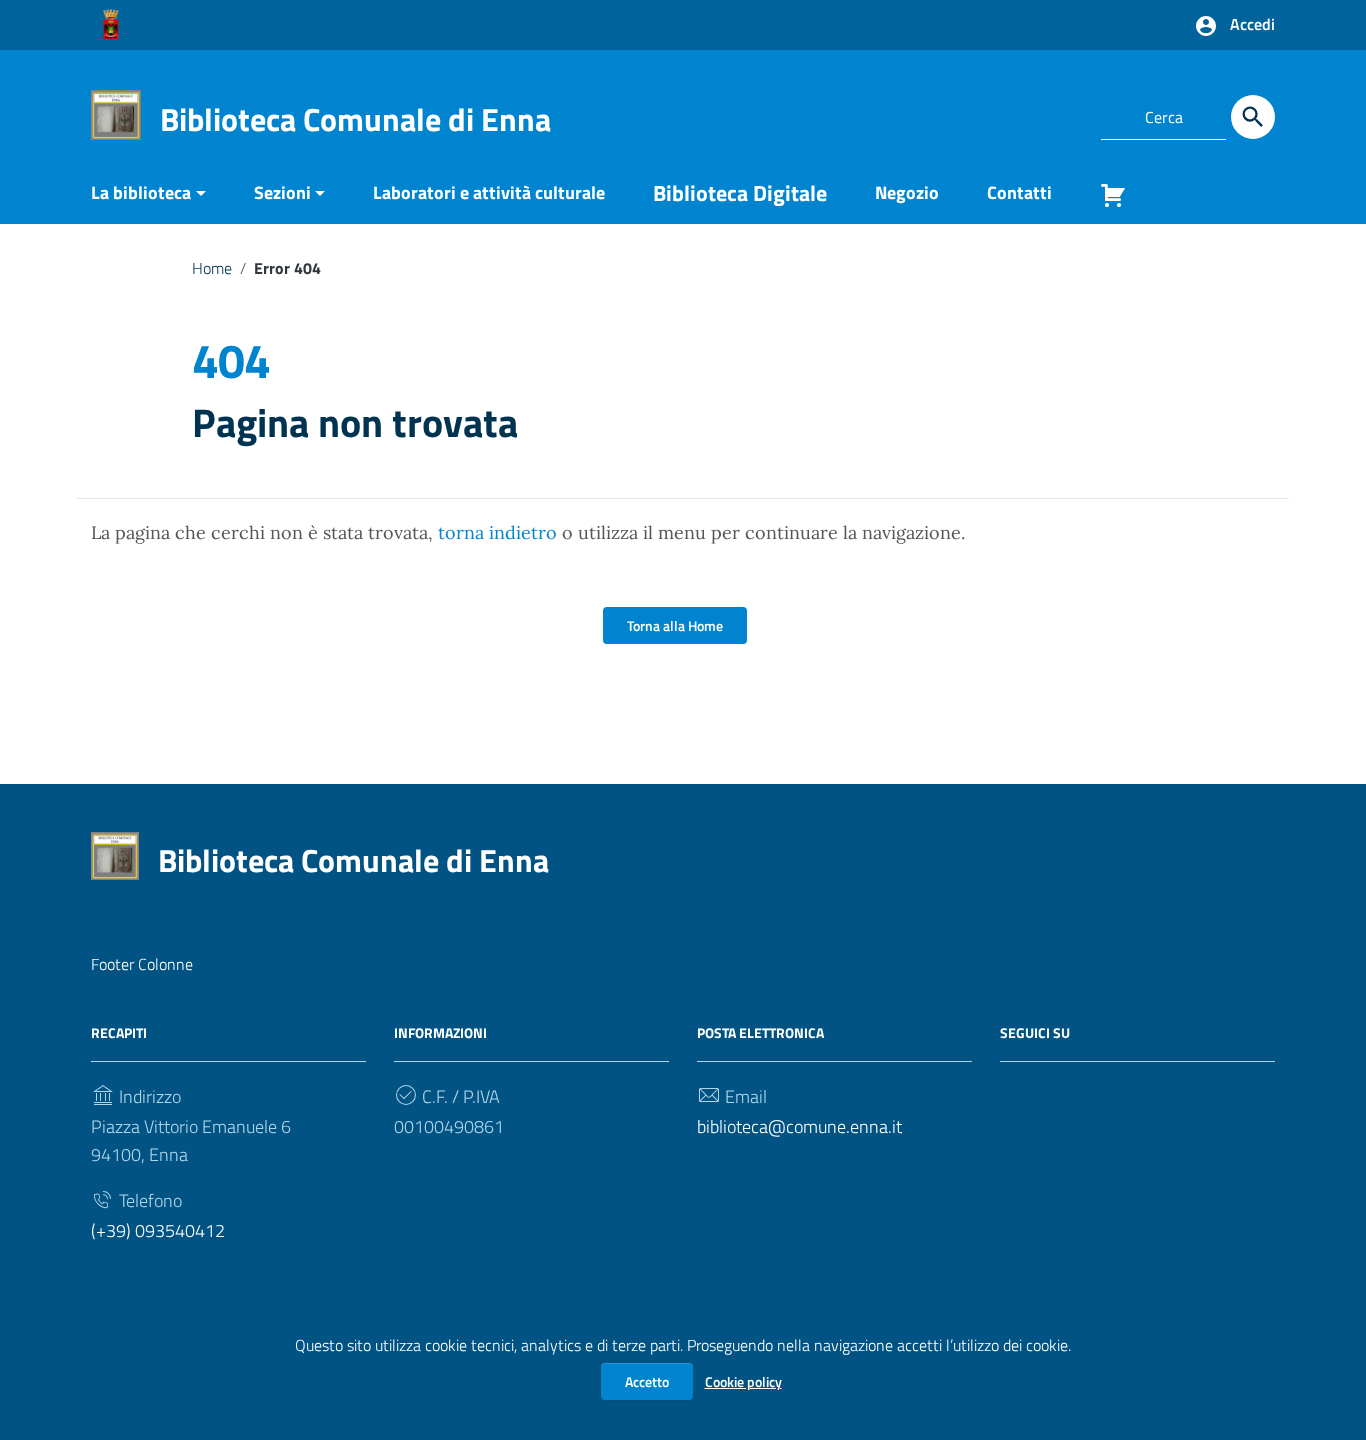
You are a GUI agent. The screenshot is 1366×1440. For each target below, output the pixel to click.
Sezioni (282, 192)
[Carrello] (1105, 199)
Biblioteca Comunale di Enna (355, 119)
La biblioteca (141, 192)
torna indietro (497, 532)
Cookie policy (743, 1381)
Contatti (1019, 192)
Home (212, 268)
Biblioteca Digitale (740, 193)
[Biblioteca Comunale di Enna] (116, 113)
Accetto (647, 1381)
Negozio (907, 192)
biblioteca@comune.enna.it (799, 1126)
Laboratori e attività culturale (489, 192)
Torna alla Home (675, 625)
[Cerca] (1253, 117)
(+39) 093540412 (158, 1230)
